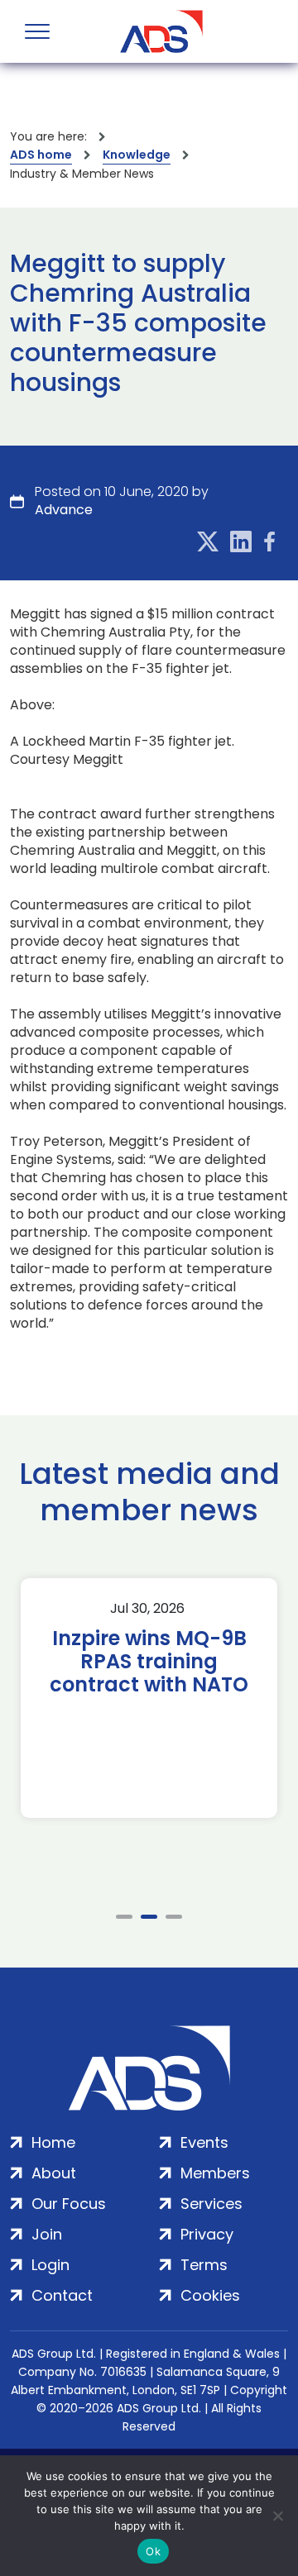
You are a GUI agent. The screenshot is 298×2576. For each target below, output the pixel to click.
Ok (153, 2551)
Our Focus (69, 2204)
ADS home (41, 155)
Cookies (210, 2295)
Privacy (207, 2234)
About (54, 2173)
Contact (62, 2295)
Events (204, 2142)
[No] (277, 2516)
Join (47, 2234)
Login (50, 2265)
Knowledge (137, 155)
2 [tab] (149, 1917)
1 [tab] (124, 1917)
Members (215, 2173)
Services (211, 2204)
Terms (204, 2265)
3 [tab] (174, 1917)
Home (53, 2142)
